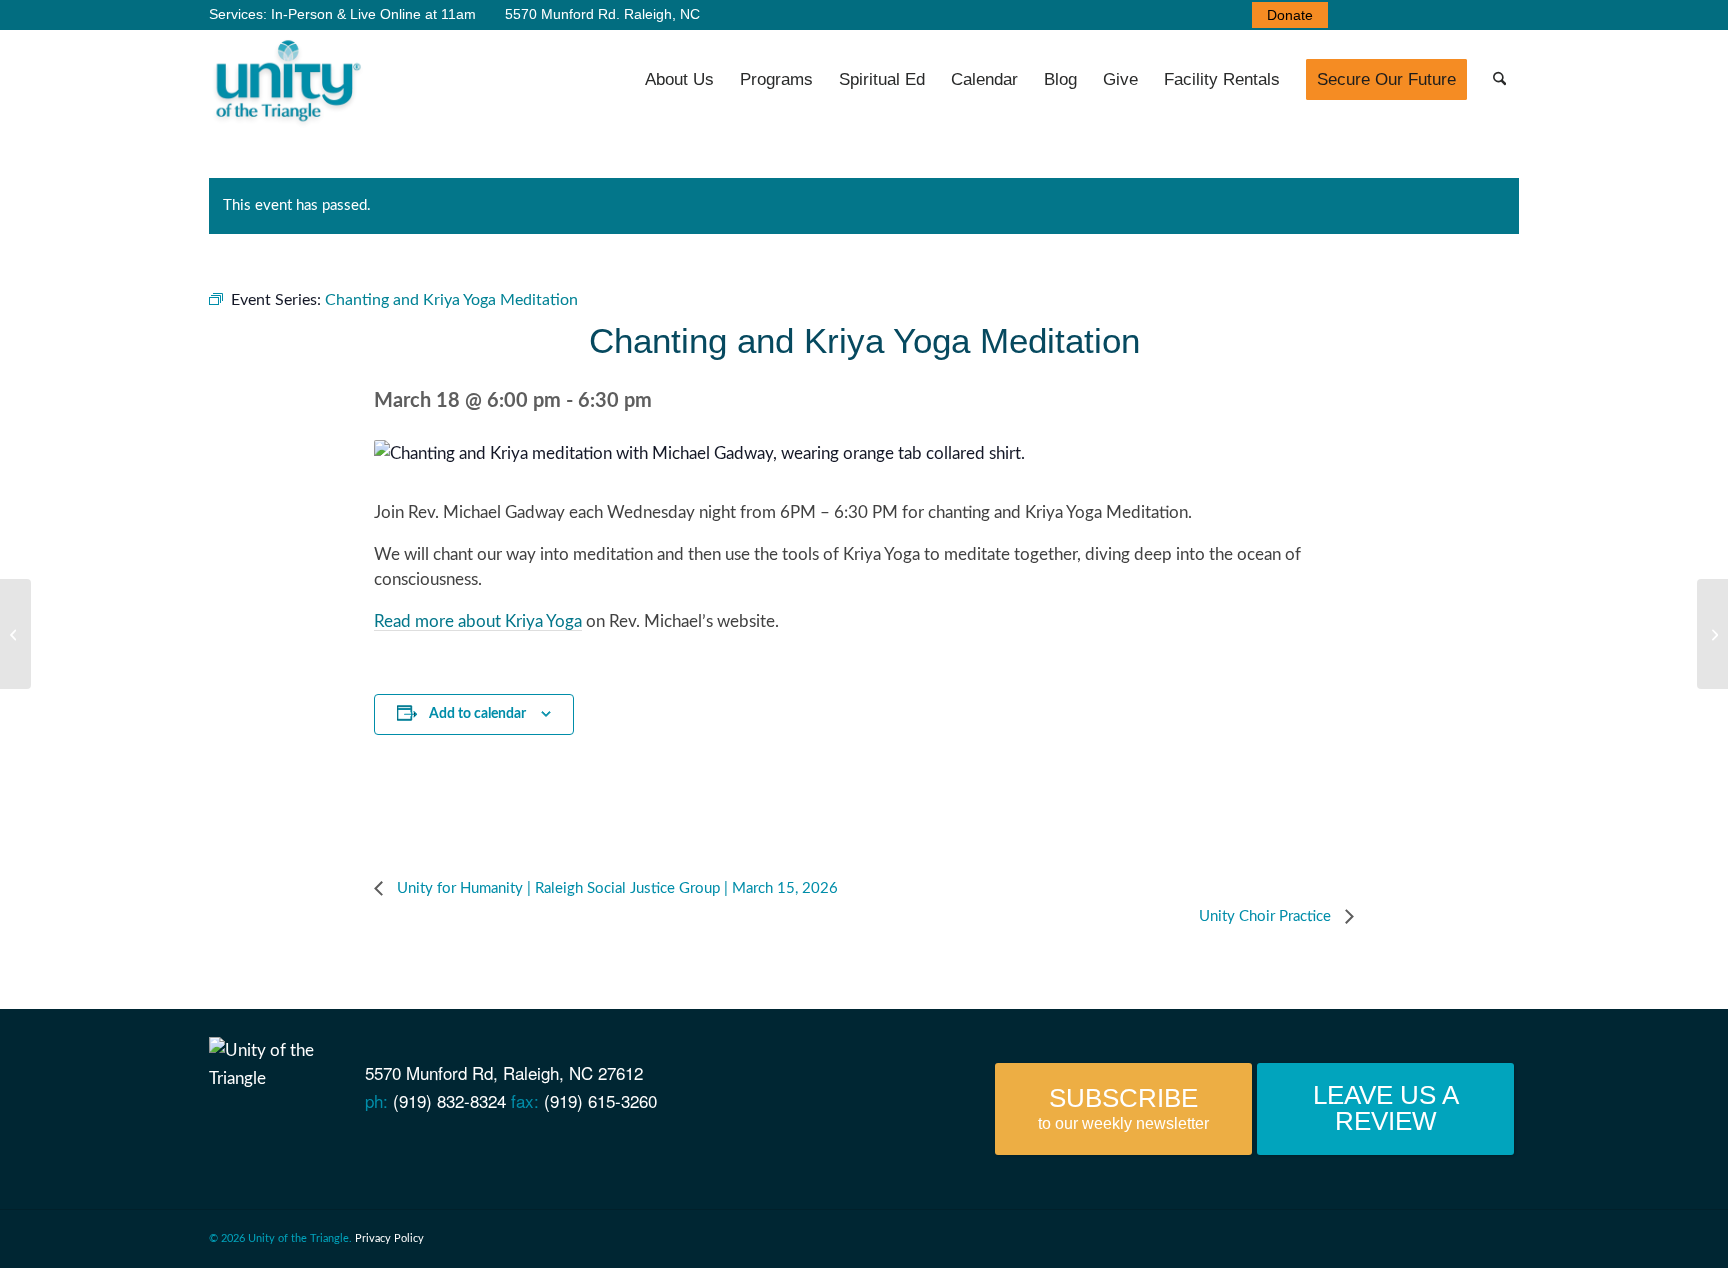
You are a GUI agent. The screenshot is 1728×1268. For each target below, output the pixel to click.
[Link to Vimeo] (1414, 15)
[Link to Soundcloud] (1444, 15)
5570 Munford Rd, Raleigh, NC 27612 (504, 1072)
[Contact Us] (218, 1146)
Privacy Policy (389, 1238)
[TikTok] (424, 1146)
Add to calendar (477, 714)
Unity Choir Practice (1267, 916)
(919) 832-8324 (449, 1100)
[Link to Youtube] (1384, 15)
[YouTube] (287, 1146)
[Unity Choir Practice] (1712, 634)
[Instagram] (389, 1146)
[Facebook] (252, 1146)
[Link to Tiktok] (1504, 15)
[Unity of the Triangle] (287, 80)
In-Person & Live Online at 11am (373, 14)
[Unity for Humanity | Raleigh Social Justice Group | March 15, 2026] (15, 634)
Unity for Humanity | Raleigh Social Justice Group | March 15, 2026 (615, 888)
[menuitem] (1285, 15)
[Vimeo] (321, 1146)
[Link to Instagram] (1474, 15)
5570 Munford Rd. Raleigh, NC (600, 14)
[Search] (1499, 80)
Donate (1290, 15)
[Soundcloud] (355, 1146)
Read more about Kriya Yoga (478, 621)
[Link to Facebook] (1354, 15)
